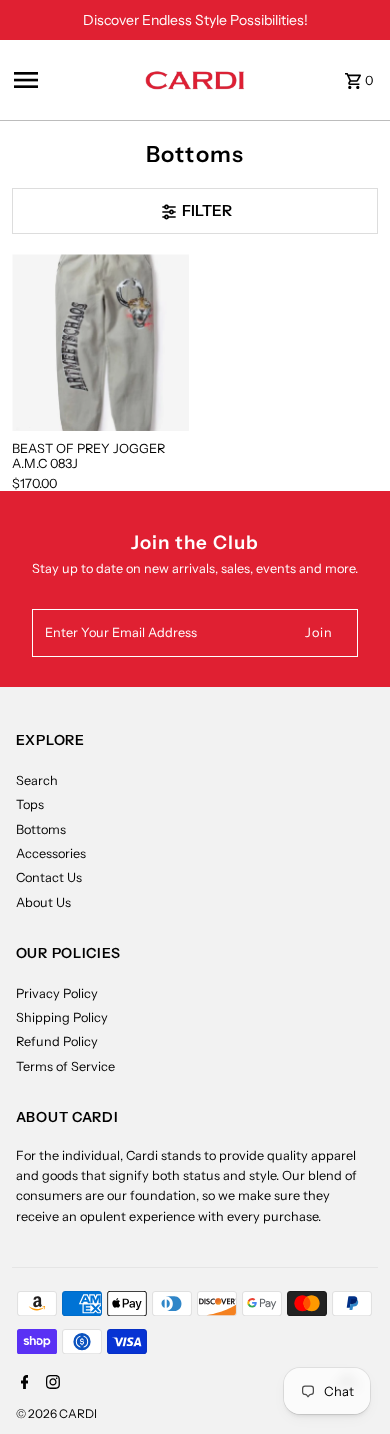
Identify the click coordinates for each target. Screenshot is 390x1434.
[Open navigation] (73, 80)
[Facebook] (22, 1384)
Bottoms (41, 829)
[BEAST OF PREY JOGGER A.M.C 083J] (100, 342)
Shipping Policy (62, 1017)
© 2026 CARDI (56, 1413)
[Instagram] (50, 1384)
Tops (30, 804)
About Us (43, 902)
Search (37, 780)
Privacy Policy (57, 993)
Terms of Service (65, 1066)
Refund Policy (57, 1041)
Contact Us (49, 877)
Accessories (51, 853)
